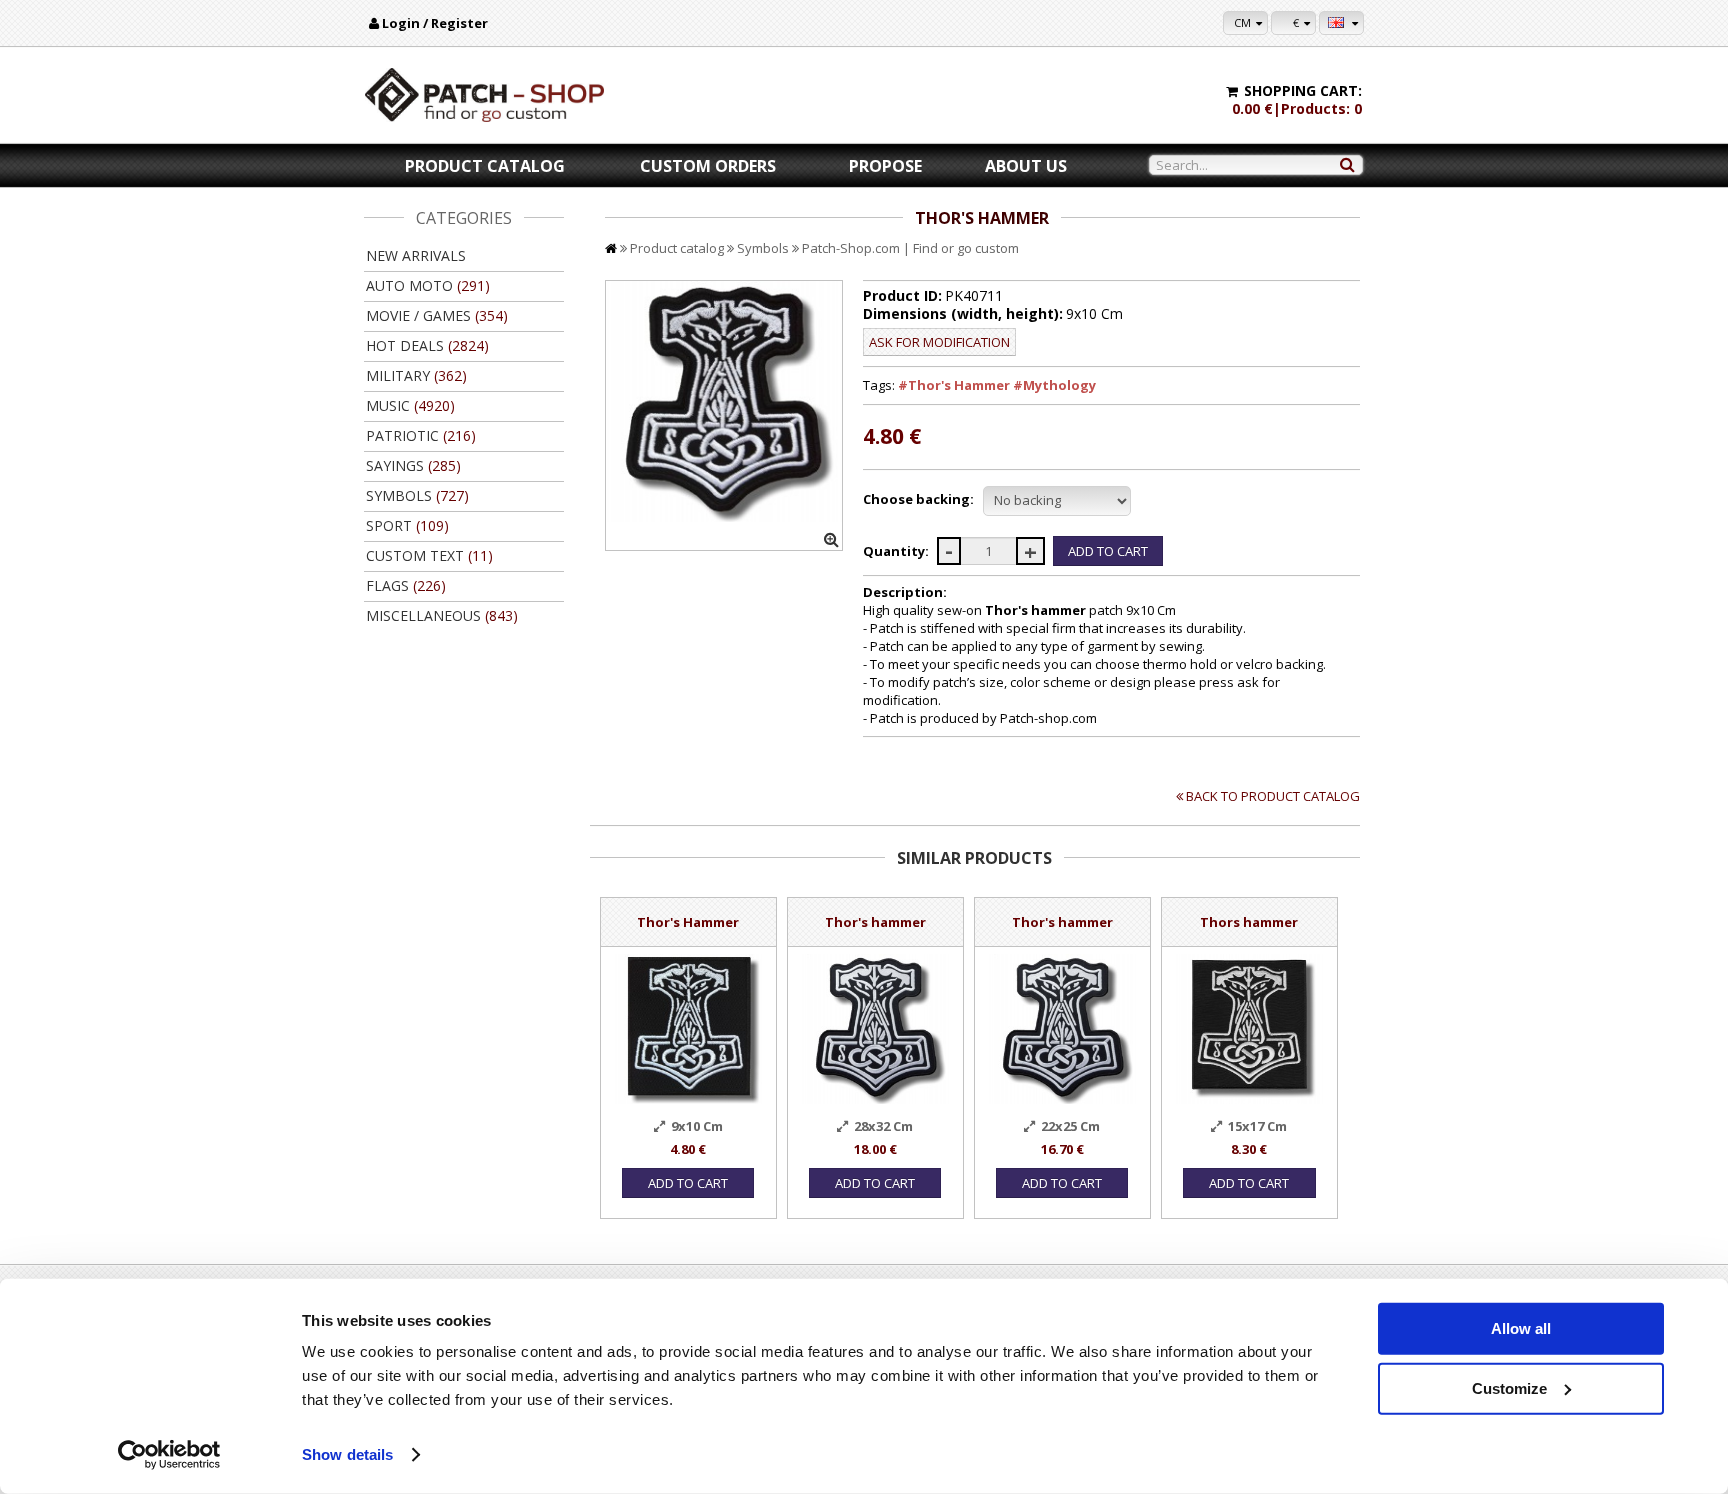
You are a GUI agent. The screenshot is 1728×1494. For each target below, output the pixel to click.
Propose (885, 166)
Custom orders (708, 166)
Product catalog (485, 166)
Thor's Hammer (688, 922)
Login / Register (435, 23)
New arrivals (416, 255)
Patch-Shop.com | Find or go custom (910, 248)
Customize (1509, 1387)
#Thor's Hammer (954, 385)
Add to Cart (688, 1183)
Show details (347, 1454)
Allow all (1521, 1328)
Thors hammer (1249, 922)
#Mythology (1054, 385)
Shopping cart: (1303, 90)
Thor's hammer (875, 922)
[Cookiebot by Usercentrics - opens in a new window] (169, 1455)
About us (1026, 166)
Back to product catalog (1273, 796)
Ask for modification (939, 342)
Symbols (763, 248)
